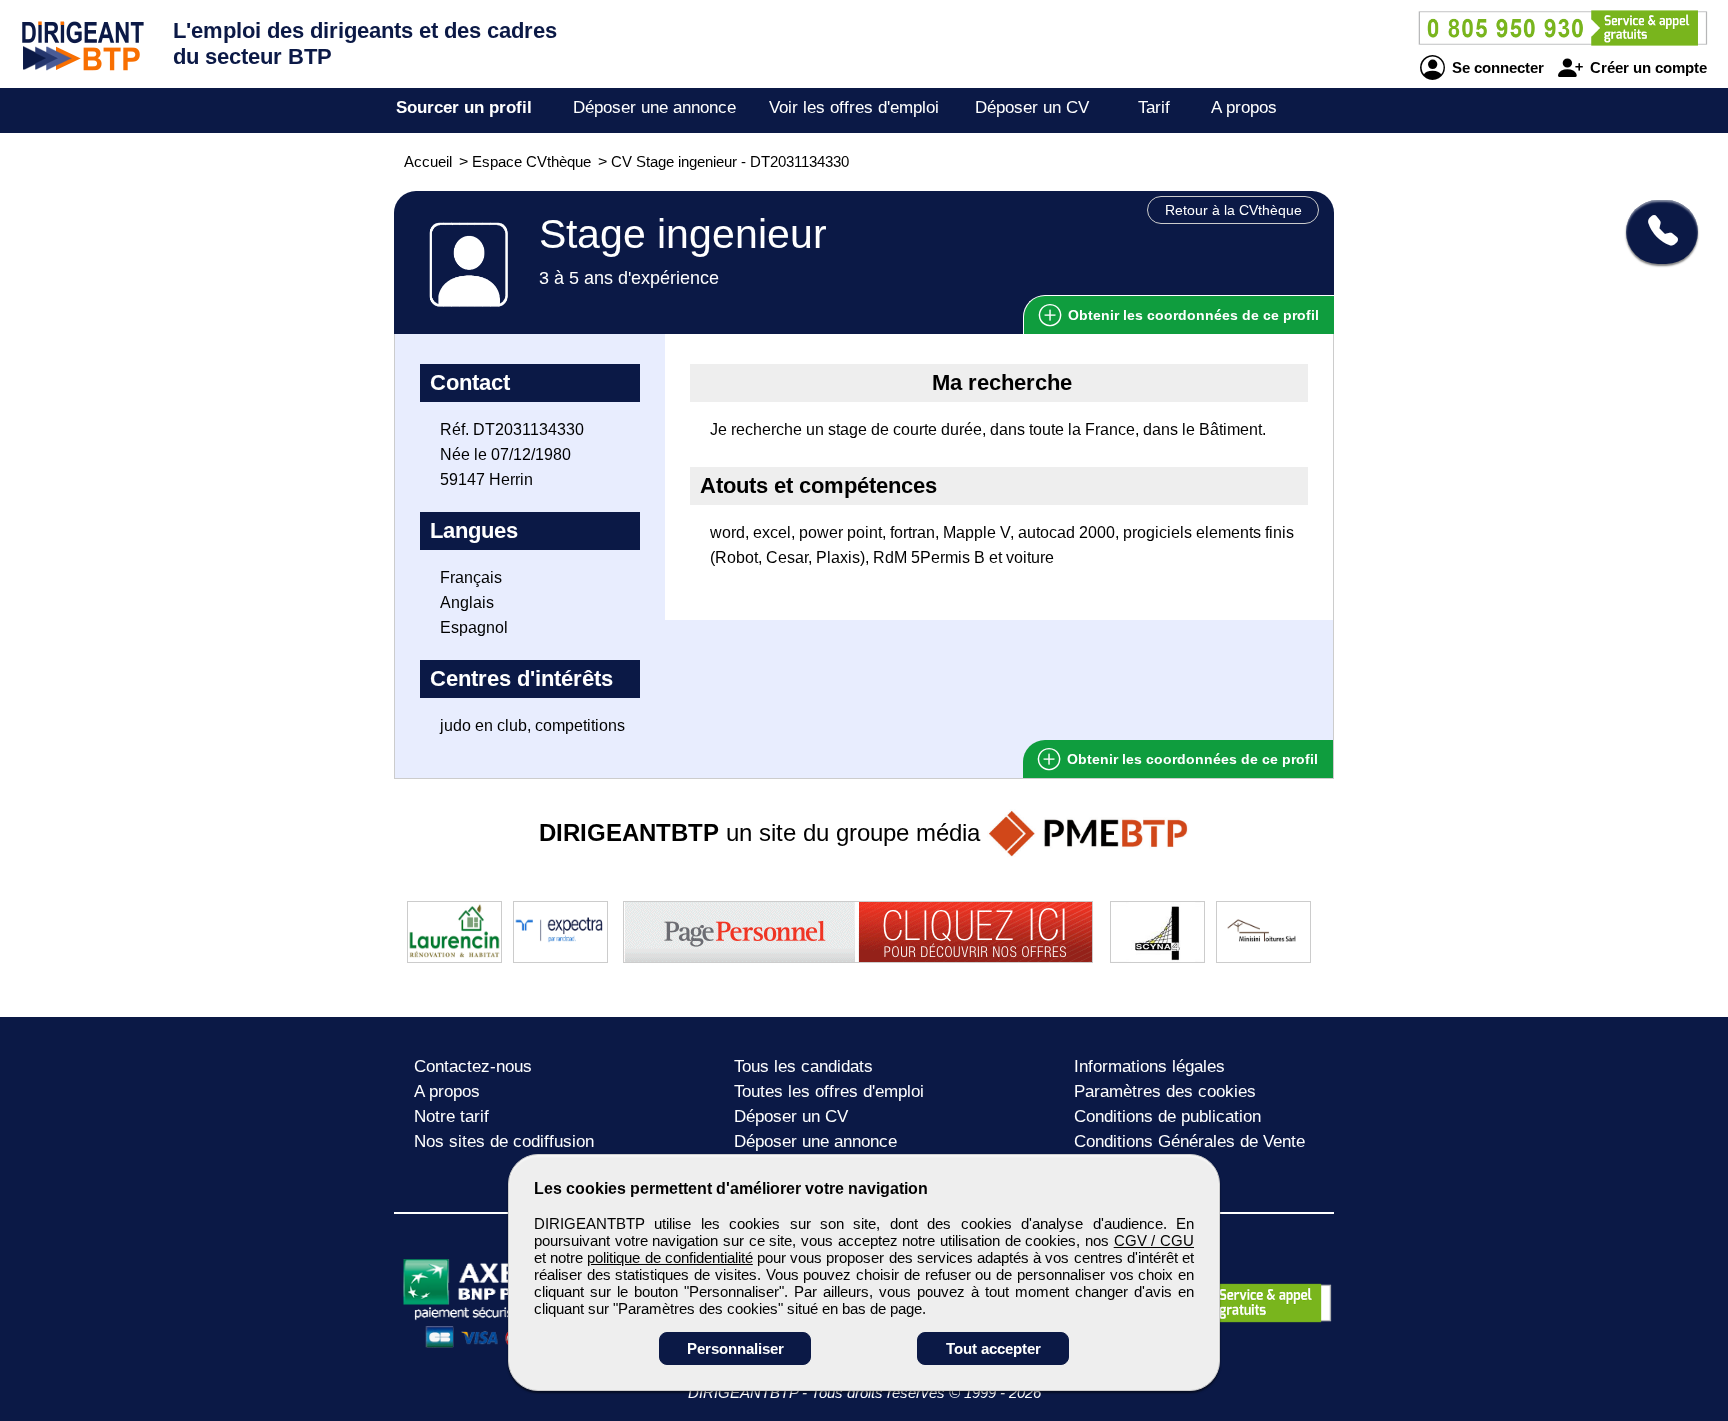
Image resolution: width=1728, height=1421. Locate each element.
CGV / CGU (1154, 1240)
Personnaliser (735, 1348)
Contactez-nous (473, 1066)
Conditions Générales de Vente (1189, 1141)
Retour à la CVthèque (1233, 210)
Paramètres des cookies (1165, 1091)
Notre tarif (451, 1116)
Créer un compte (1646, 67)
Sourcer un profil (464, 107)
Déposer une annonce (654, 107)
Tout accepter (993, 1348)
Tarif (1154, 107)
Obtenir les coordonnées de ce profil (1190, 759)
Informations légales (1149, 1066)
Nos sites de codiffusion (504, 1141)
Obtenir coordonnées (1191, 315)
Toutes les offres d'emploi (829, 1091)
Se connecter (1496, 67)
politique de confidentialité (669, 1257)
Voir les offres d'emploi (854, 107)
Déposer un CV (1032, 107)
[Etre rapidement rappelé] (1654, 232)
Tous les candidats (803, 1066)
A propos (1244, 107)
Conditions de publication (1167, 1116)
